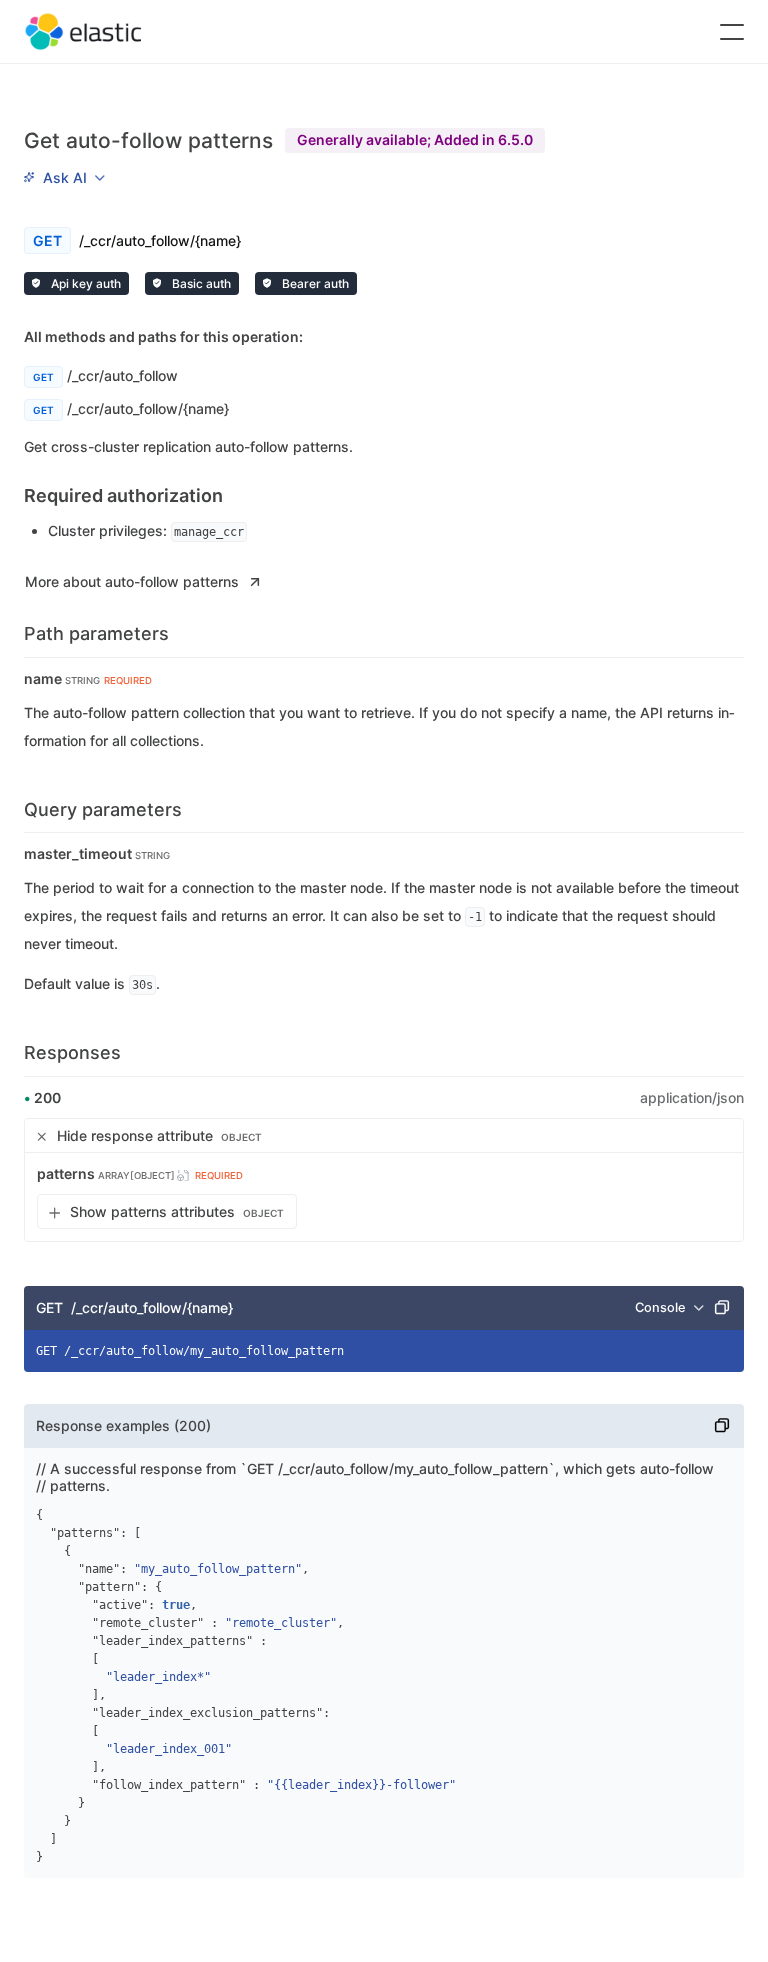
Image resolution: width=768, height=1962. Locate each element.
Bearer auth (314, 283)
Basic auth (200, 283)
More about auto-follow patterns (132, 581)
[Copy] (722, 1308)
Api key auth (84, 283)
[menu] (64, 177)
